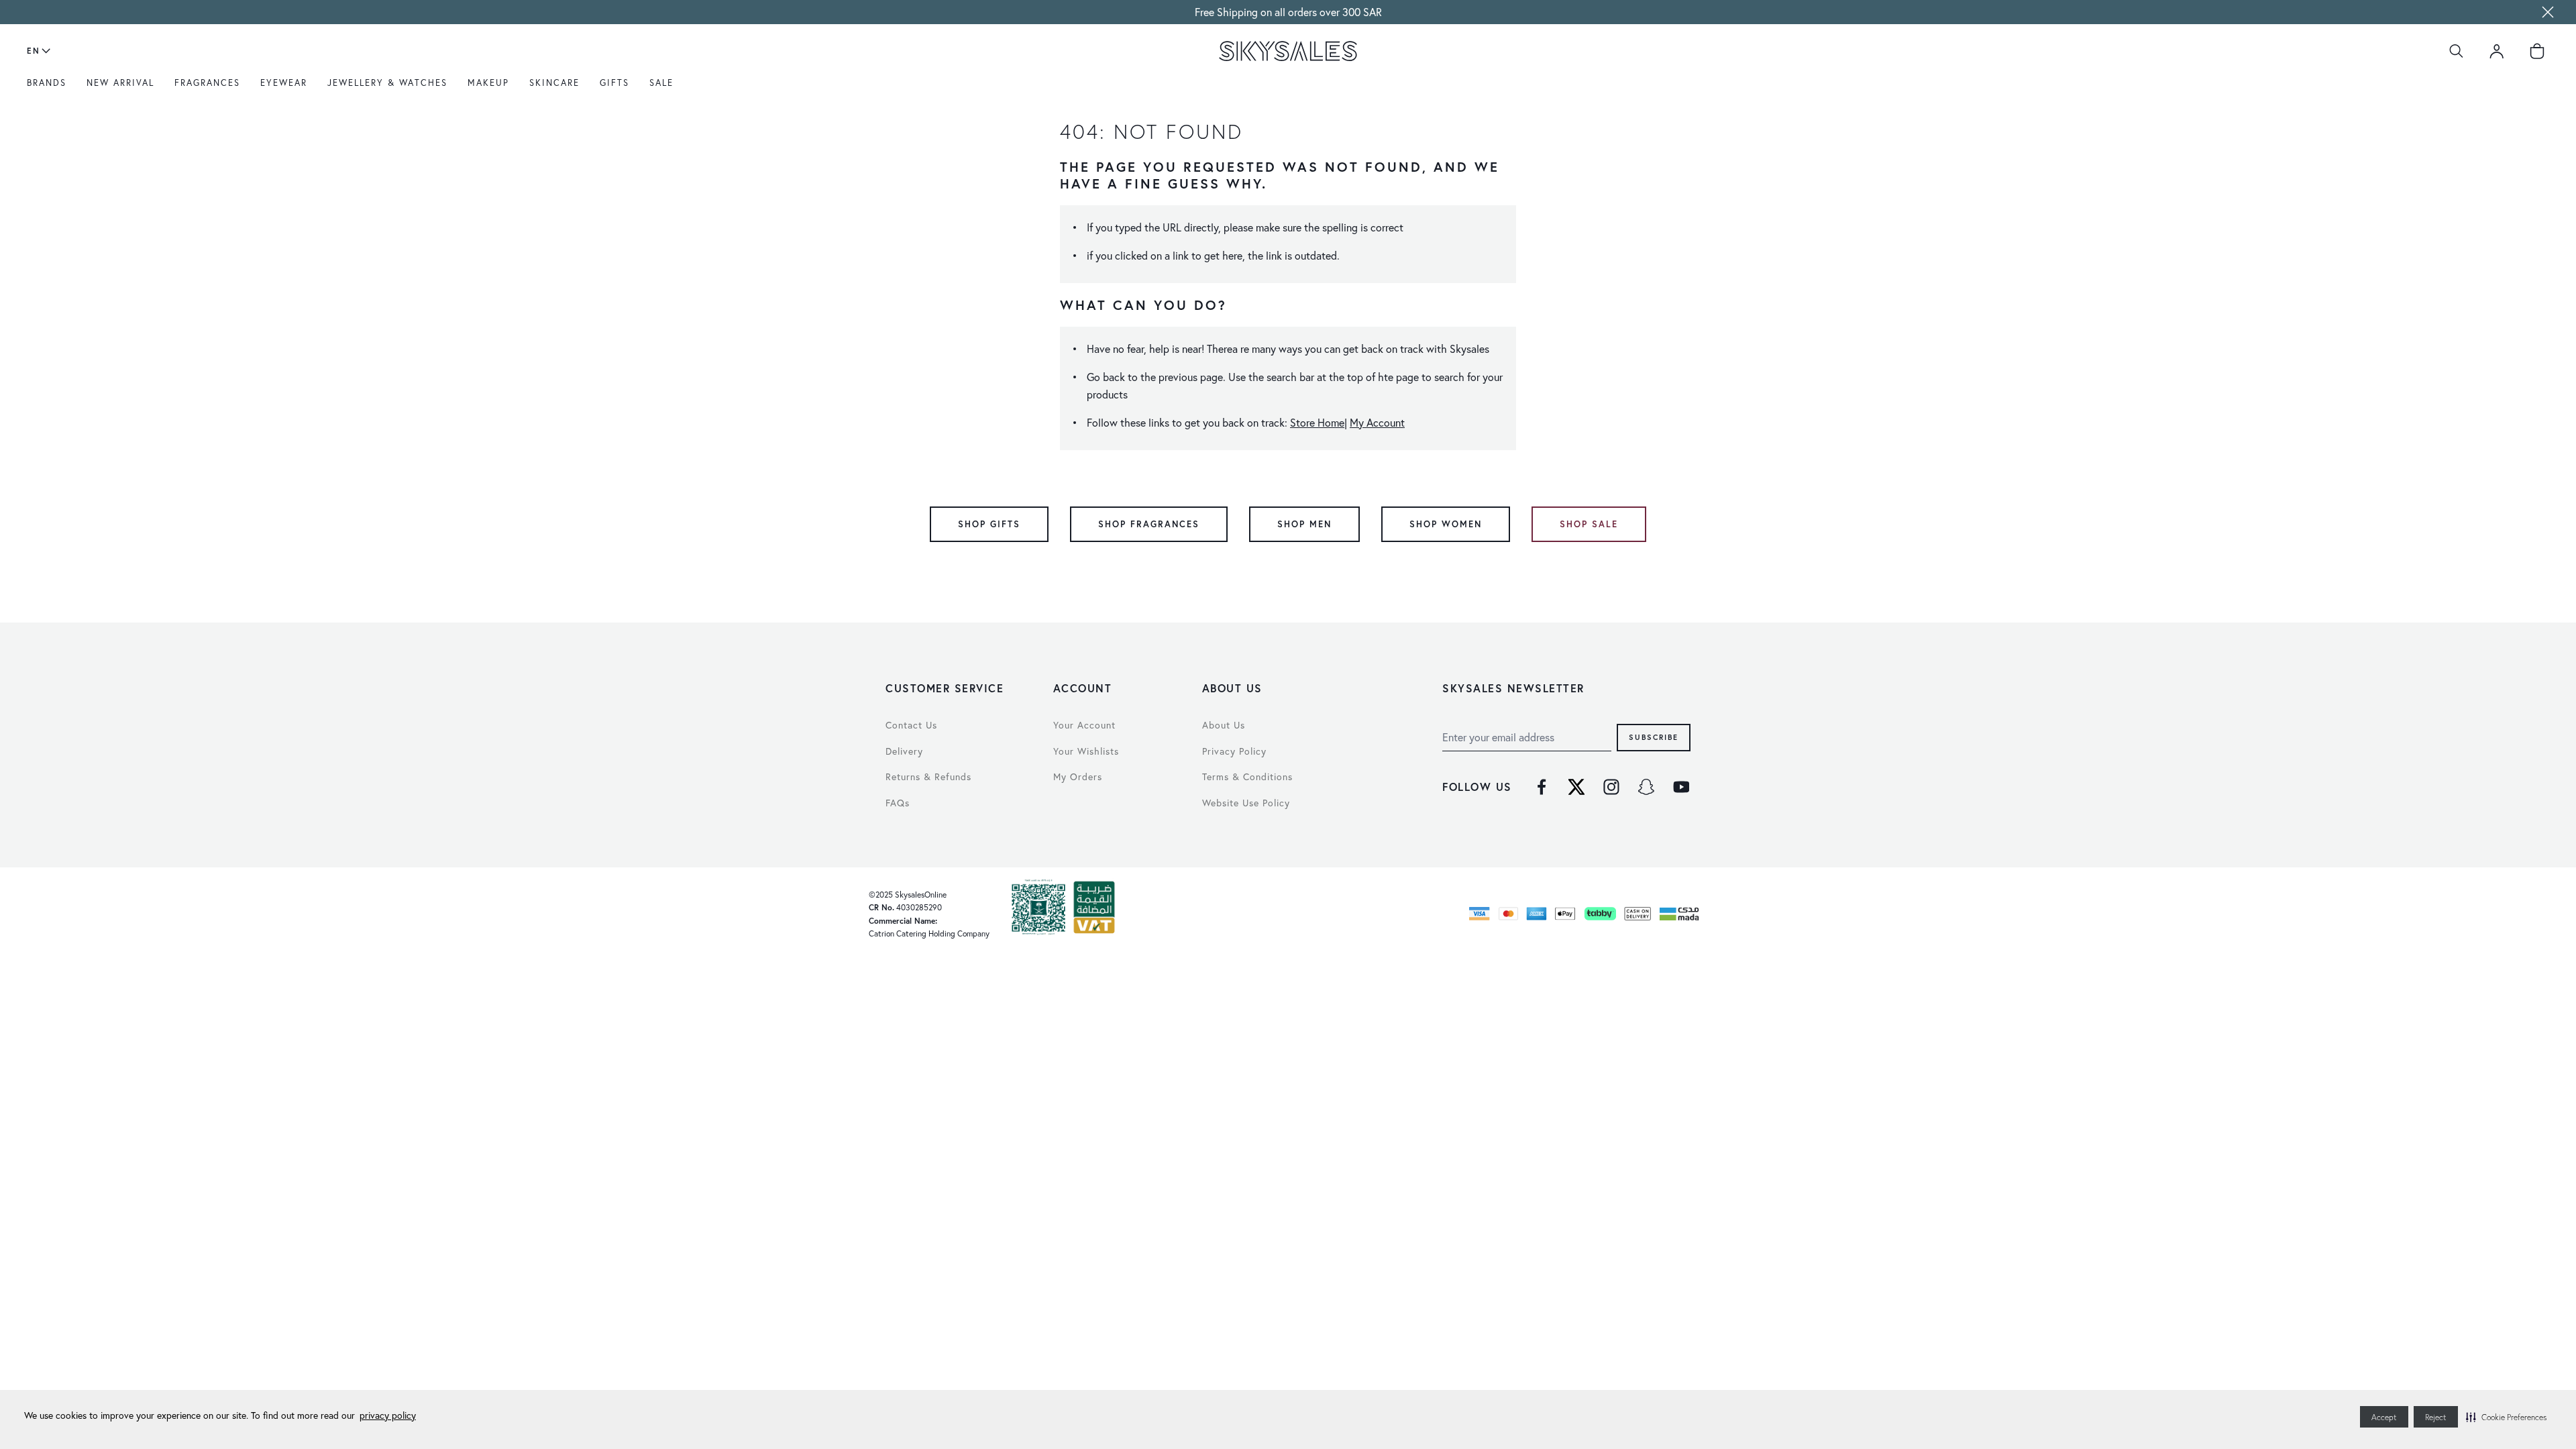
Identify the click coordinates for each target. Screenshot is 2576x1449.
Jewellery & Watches (387, 83)
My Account (1377, 422)
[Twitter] (1576, 787)
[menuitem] (50, 88)
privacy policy (388, 1415)
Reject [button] (2436, 1417)
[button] (2506, 1417)
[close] (2548, 12)
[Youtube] (1681, 787)
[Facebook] (1542, 787)
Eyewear (284, 83)
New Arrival (120, 83)
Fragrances (207, 83)
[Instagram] (1611, 787)
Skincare (554, 83)
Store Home (1317, 422)
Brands (47, 83)
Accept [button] (2384, 1417)
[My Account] (2497, 51)
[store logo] (1288, 51)
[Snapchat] (1646, 787)
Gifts (614, 83)
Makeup (488, 83)
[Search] (2457, 51)
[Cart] (2537, 51)
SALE (661, 83)
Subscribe (1654, 737)
